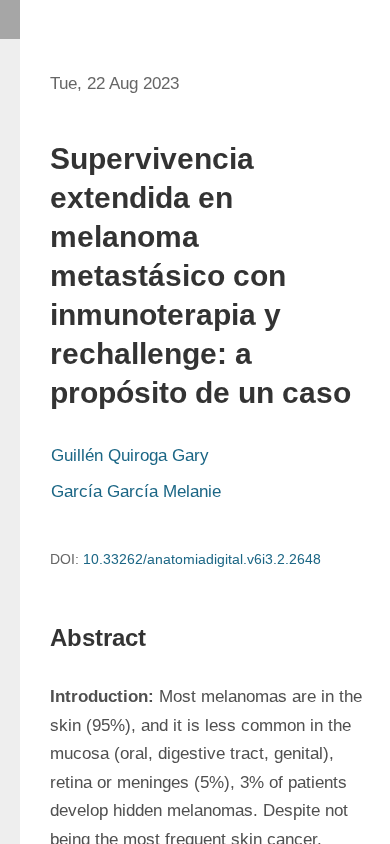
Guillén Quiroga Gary (132, 455)
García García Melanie (138, 491)
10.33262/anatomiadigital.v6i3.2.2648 (202, 559)
